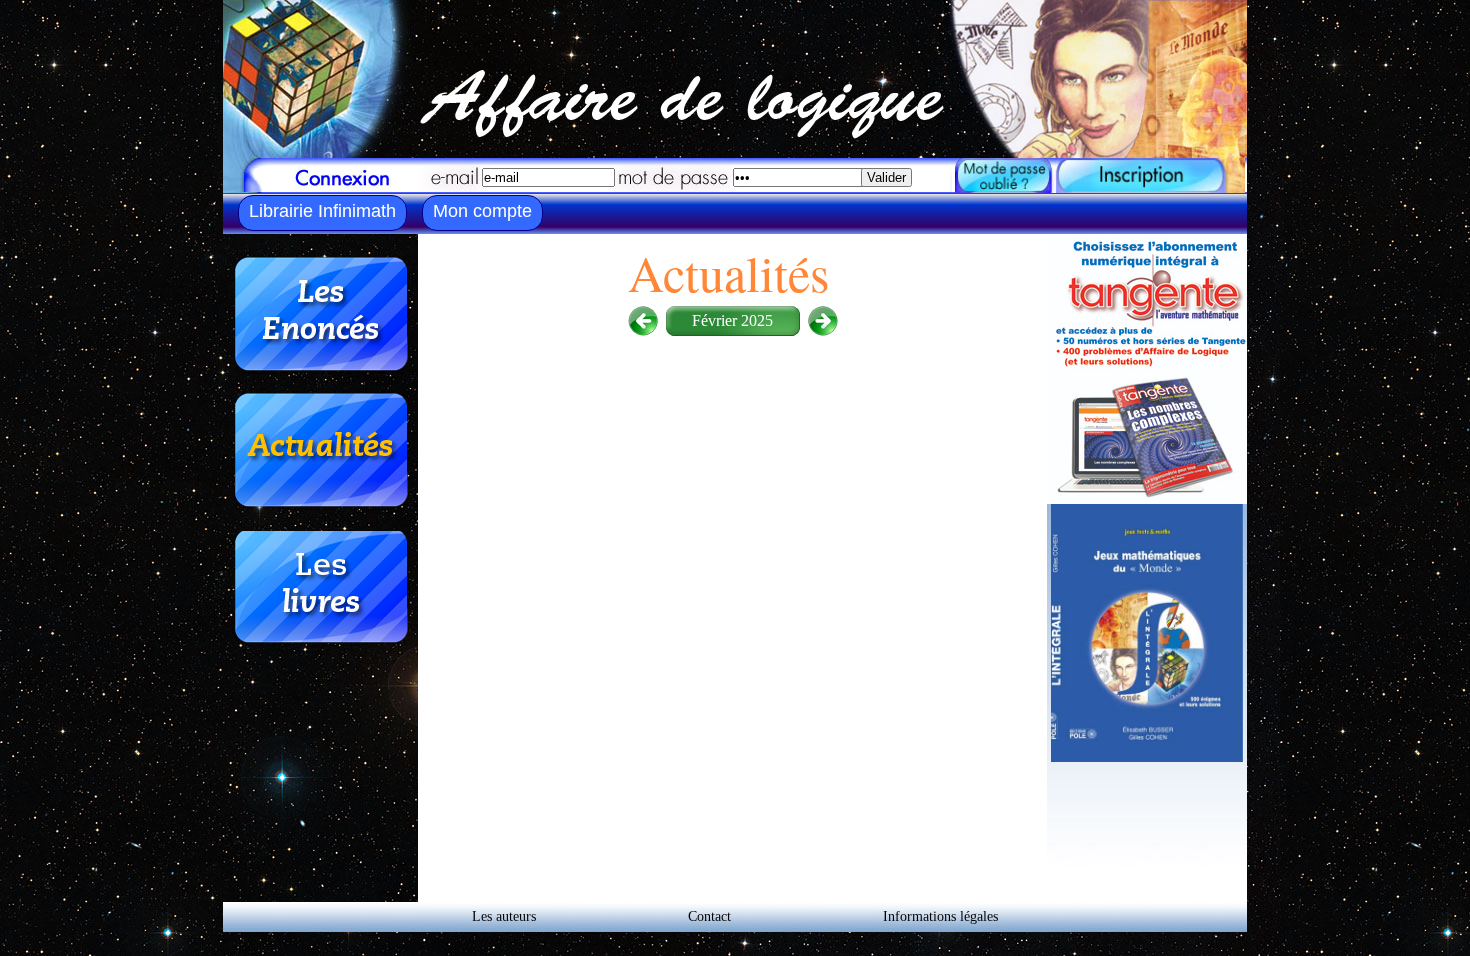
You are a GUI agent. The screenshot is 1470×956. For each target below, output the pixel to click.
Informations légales (940, 916)
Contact (709, 916)
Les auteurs (504, 916)
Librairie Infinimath (322, 211)
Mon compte (482, 211)
